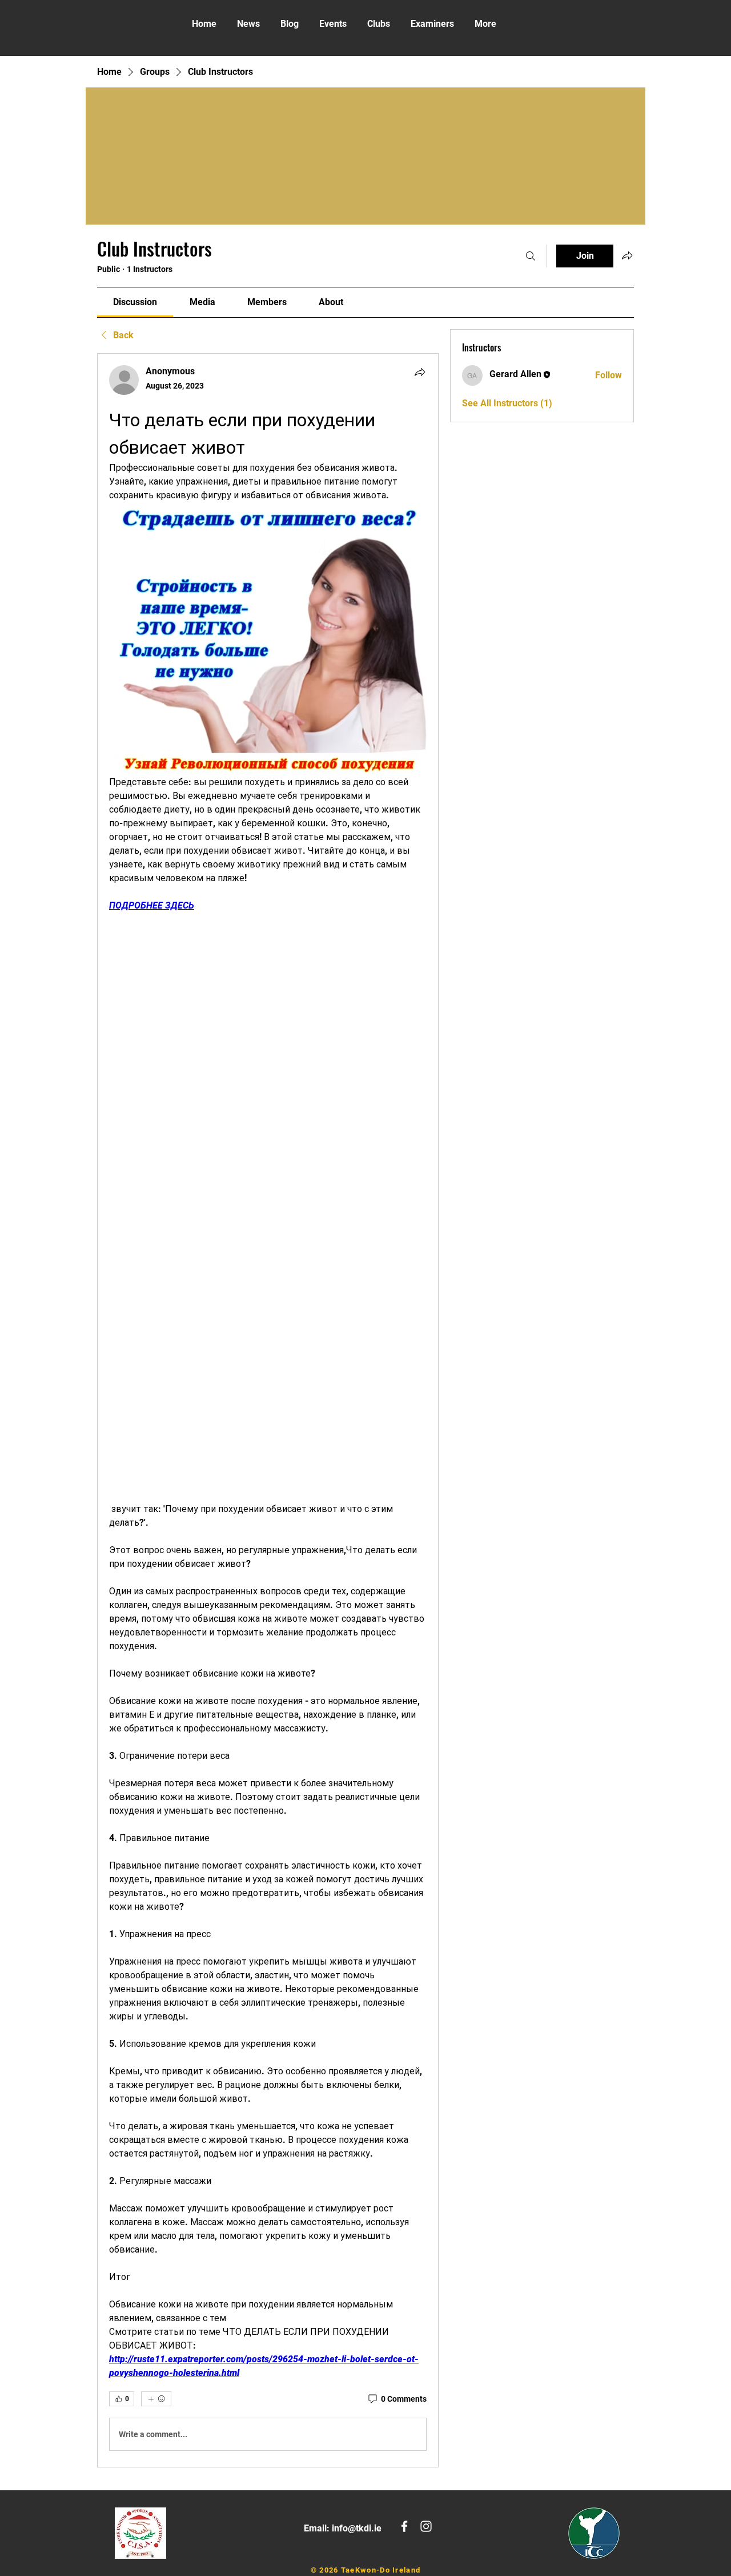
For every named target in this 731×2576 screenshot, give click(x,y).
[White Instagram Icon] (426, 2526)
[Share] (420, 372)
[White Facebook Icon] (404, 2526)
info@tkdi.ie (357, 2528)
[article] (268, 1410)
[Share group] (627, 255)
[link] (135, 302)
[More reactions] (156, 2399)
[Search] (531, 256)
